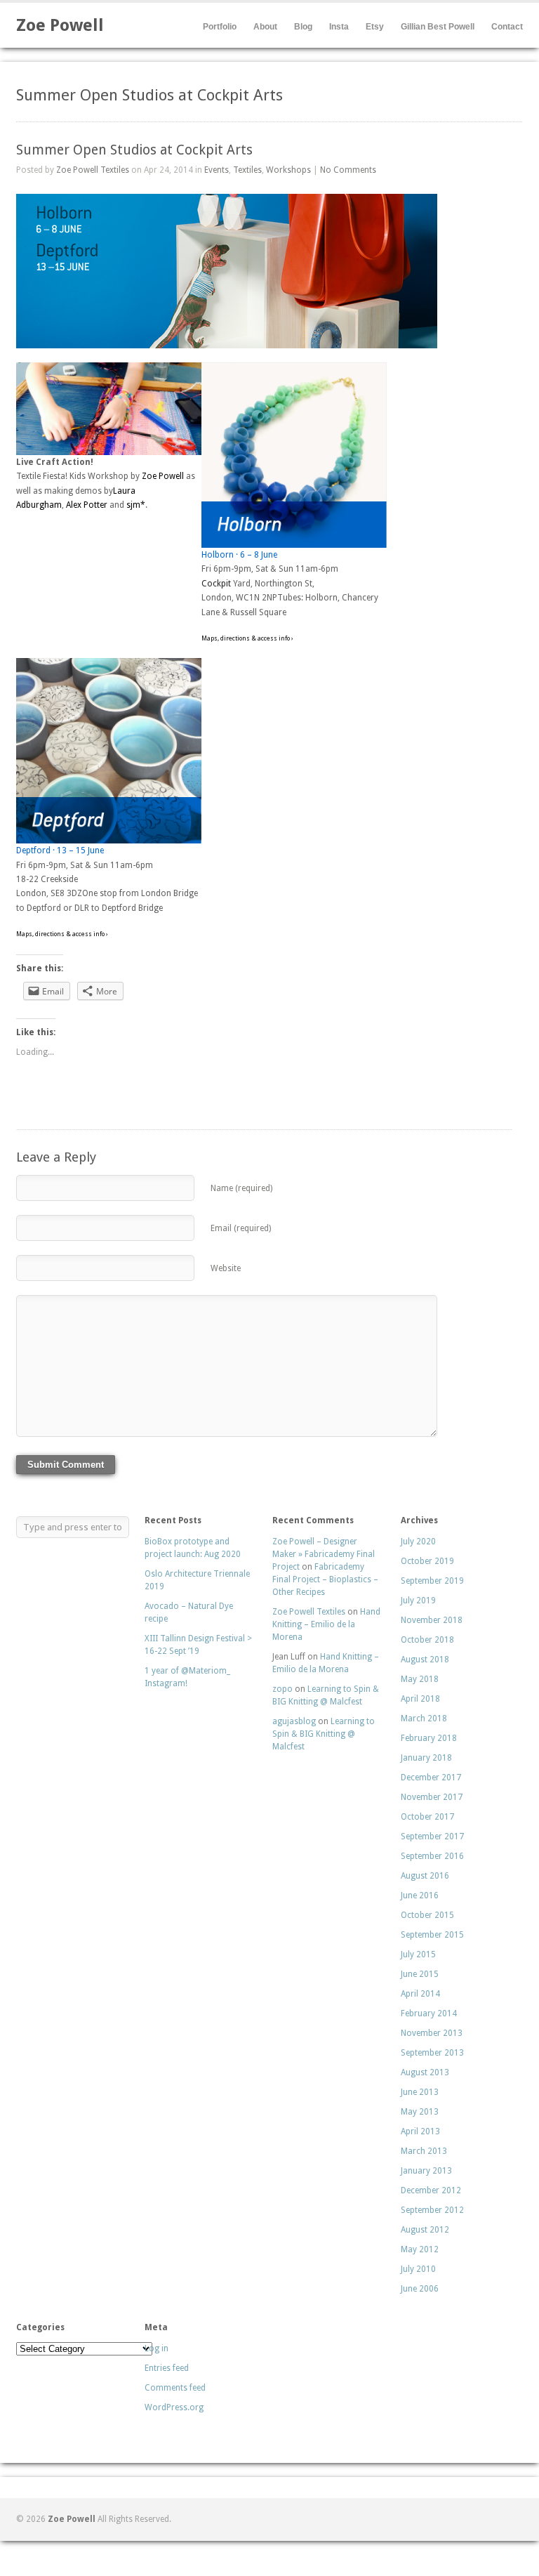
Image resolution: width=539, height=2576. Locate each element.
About (265, 27)
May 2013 (420, 2112)
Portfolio (220, 27)
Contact (507, 27)
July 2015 (418, 1954)
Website (226, 1268)
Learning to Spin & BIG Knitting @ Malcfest (324, 1734)
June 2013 (420, 2092)
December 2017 (431, 1777)
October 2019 (427, 1561)
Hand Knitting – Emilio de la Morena (326, 1624)
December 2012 (431, 2190)
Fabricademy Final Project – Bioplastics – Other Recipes (325, 1579)
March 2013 (424, 2151)
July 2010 (418, 2269)
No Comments (348, 170)
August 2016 (425, 1876)
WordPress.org (174, 2407)
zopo (282, 1689)
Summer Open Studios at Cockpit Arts (134, 150)
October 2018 (427, 1640)
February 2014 (429, 2013)
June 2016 (420, 1895)
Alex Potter (87, 505)
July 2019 (418, 1601)
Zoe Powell (60, 25)
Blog (303, 27)
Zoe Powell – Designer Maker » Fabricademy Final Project (324, 1554)
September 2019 (432, 1581)
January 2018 (426, 1758)
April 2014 (420, 1994)
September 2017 (432, 1836)
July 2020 (418, 1542)
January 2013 (426, 2171)
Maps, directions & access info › (247, 638)
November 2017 (432, 1797)
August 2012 (425, 2230)
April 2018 (420, 1699)
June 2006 (420, 2289)
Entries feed (167, 2368)
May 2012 (420, 2249)
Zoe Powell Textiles (93, 170)
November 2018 (432, 1620)
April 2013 (420, 2131)
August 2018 (425, 1660)
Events (217, 170)
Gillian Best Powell (438, 27)
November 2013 (432, 2033)
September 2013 (432, 2053)
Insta (339, 27)
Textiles (247, 170)
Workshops (288, 170)
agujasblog (294, 1721)
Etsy (375, 27)
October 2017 (427, 1817)
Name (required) (241, 1188)
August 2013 (425, 2072)
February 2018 (429, 1738)
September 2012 (432, 2210)
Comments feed (175, 2388)
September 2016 (432, 1856)
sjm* (136, 505)
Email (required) (241, 1228)
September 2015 (432, 1935)
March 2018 (424, 1719)
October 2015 (427, 1915)
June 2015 (420, 1974)
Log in (157, 2348)
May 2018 (420, 1679)
